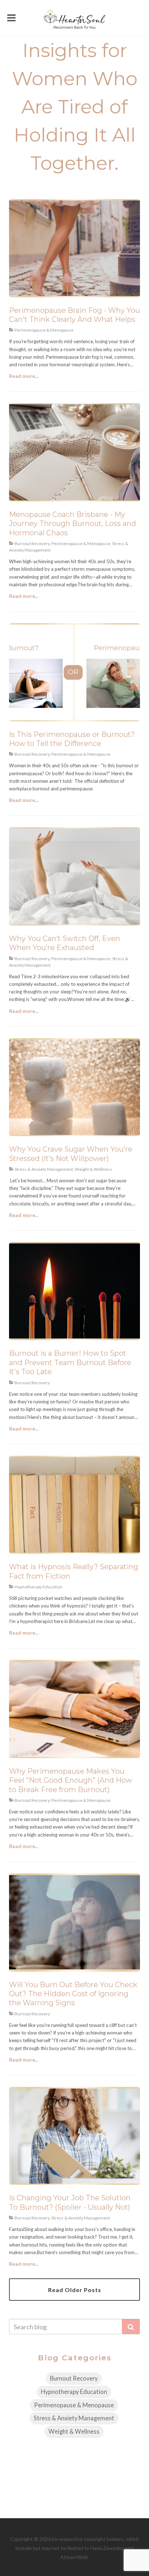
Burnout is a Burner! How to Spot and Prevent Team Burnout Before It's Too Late (70, 1362)
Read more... (24, 376)
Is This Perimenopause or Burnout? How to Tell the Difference (72, 739)
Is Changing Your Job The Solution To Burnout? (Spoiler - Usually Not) (70, 2202)
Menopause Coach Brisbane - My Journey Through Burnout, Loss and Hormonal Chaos (73, 524)
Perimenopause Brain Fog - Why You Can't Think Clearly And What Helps (74, 315)
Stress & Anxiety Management (74, 2418)
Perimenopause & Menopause (74, 2405)
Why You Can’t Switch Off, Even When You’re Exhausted (65, 943)
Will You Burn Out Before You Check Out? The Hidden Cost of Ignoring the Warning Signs (73, 1994)
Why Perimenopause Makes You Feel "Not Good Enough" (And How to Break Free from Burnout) (71, 1780)
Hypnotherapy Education (74, 2392)
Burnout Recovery (74, 2378)
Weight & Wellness (74, 2432)
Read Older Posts (75, 2290)
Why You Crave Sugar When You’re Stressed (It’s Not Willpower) (71, 1154)
